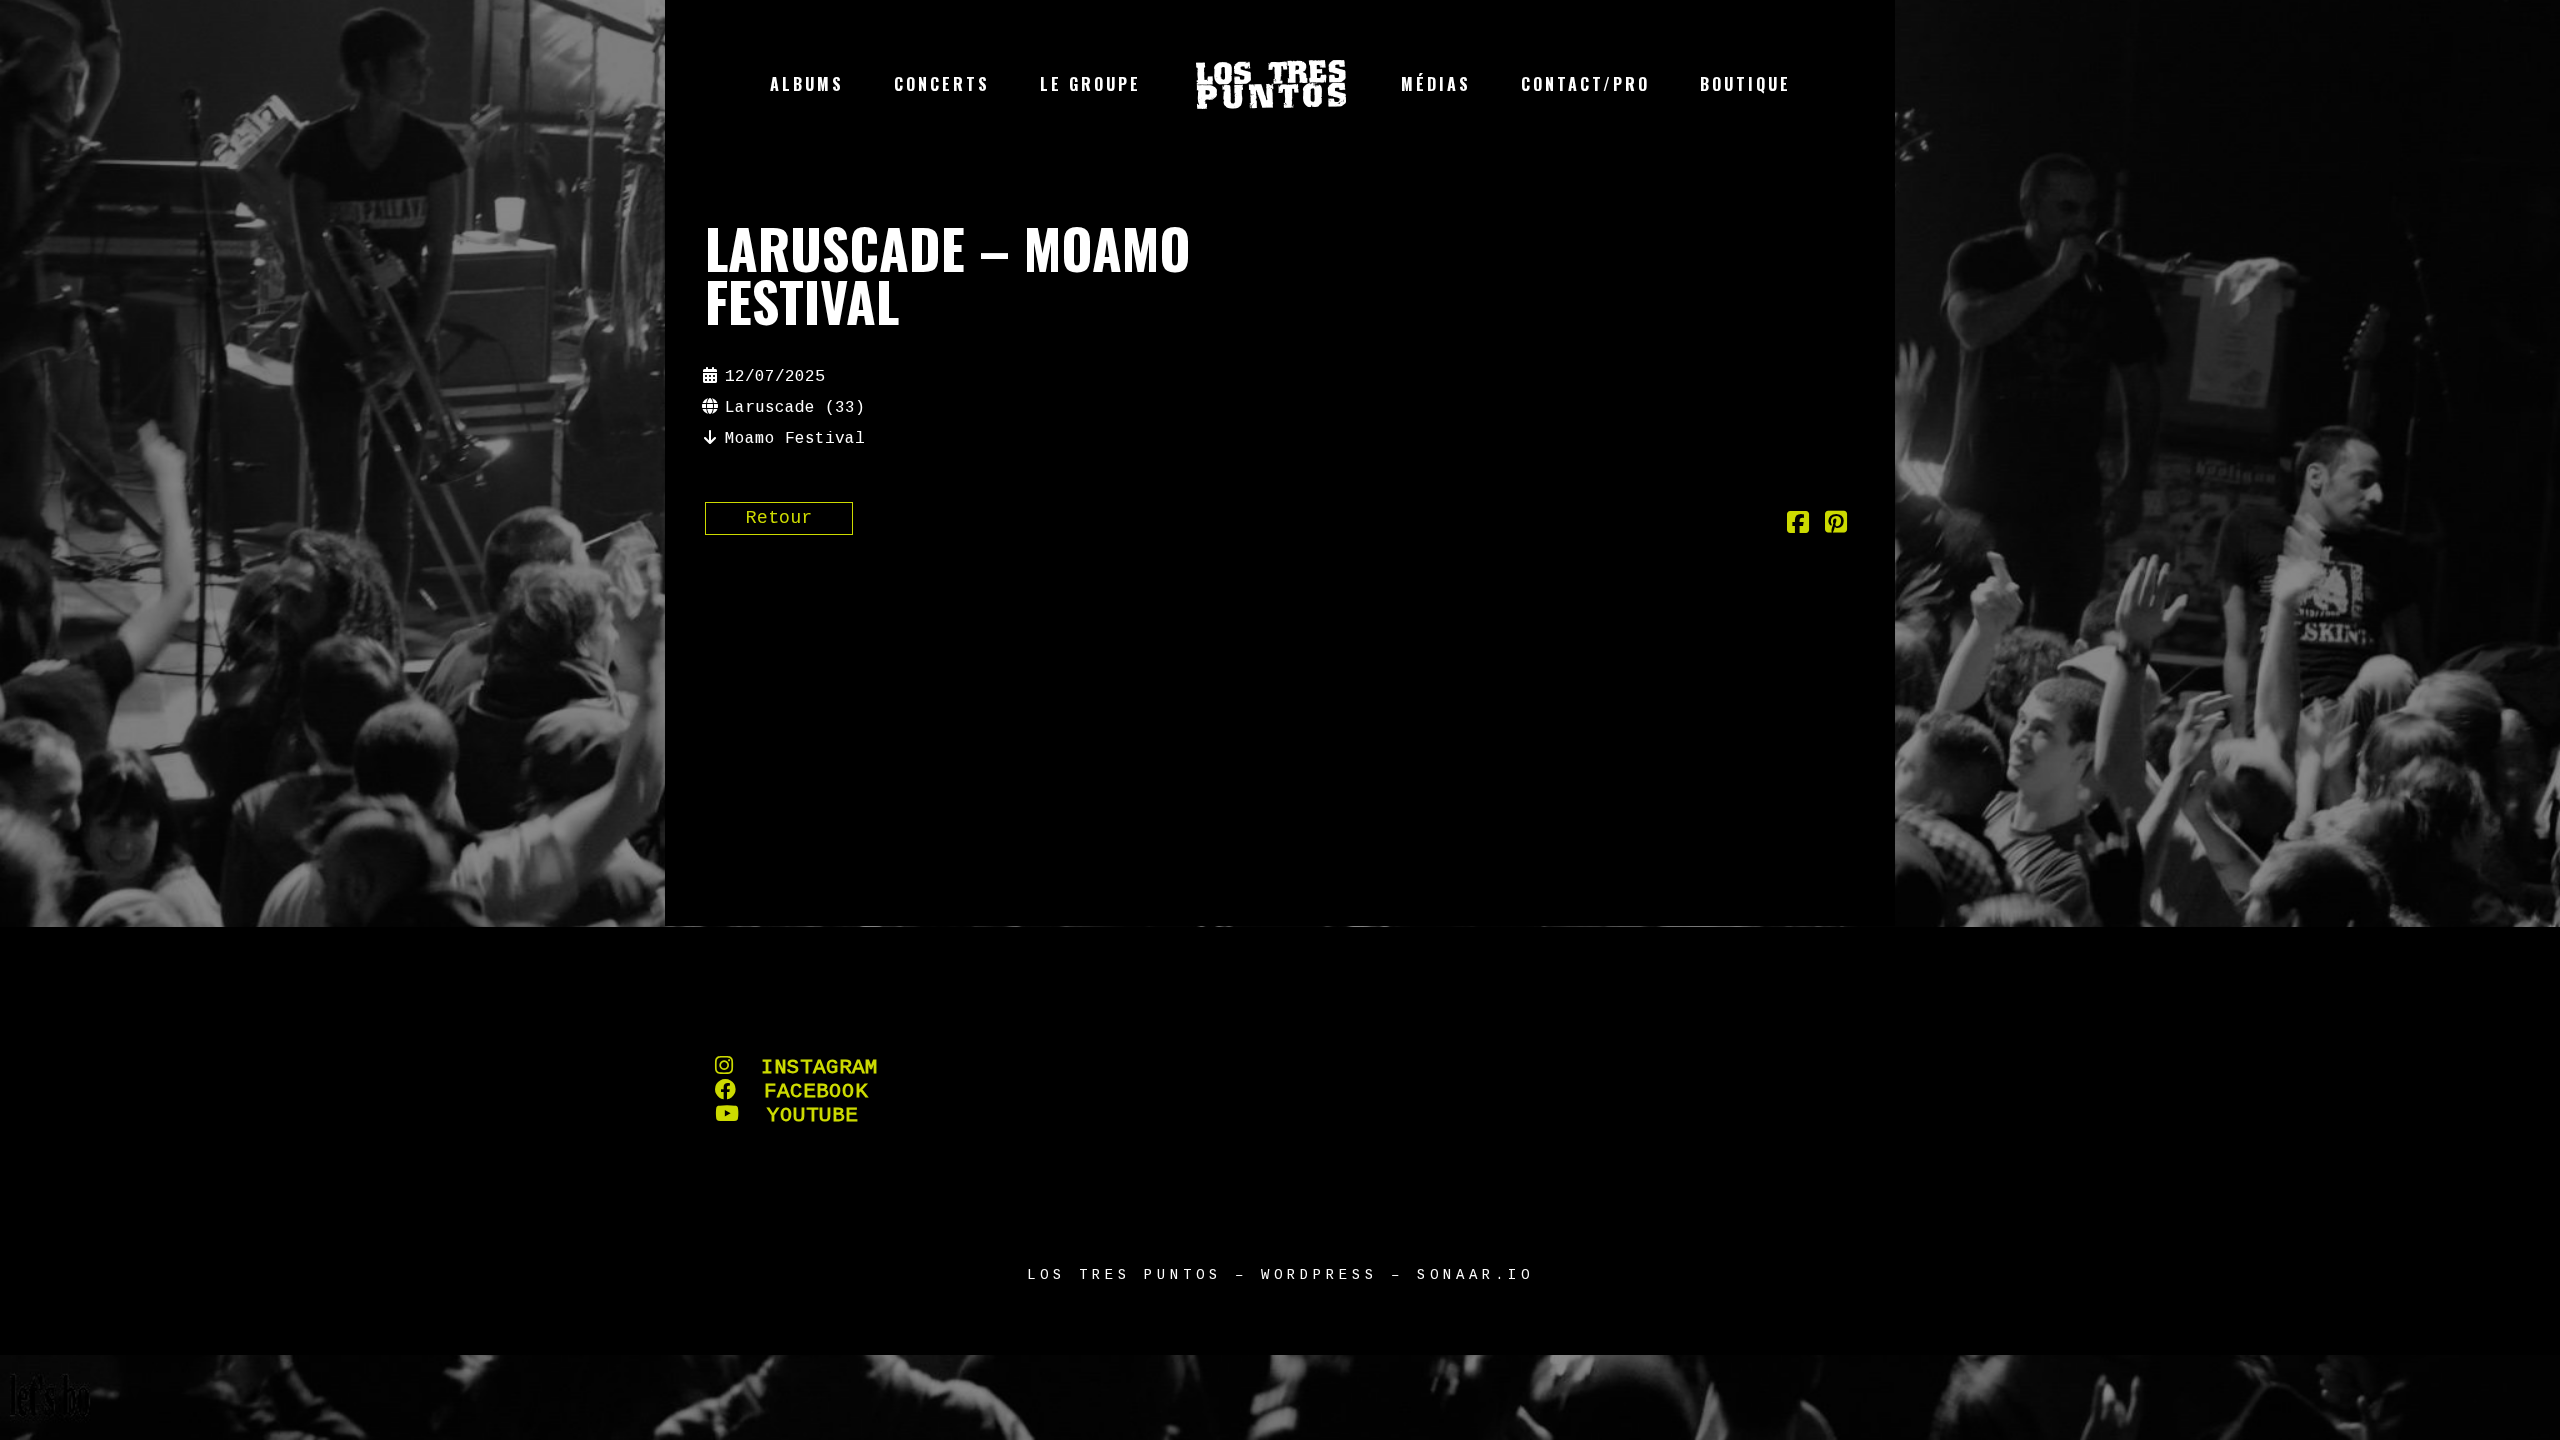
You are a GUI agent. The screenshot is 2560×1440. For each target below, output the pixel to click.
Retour (779, 518)
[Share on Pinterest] (1836, 526)
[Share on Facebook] (1798, 526)
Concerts (942, 84)
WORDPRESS (1319, 1275)
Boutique (1745, 84)
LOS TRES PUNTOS (1124, 1275)
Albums (807, 84)
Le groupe (1090, 84)
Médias (1436, 84)
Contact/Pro (1585, 84)
